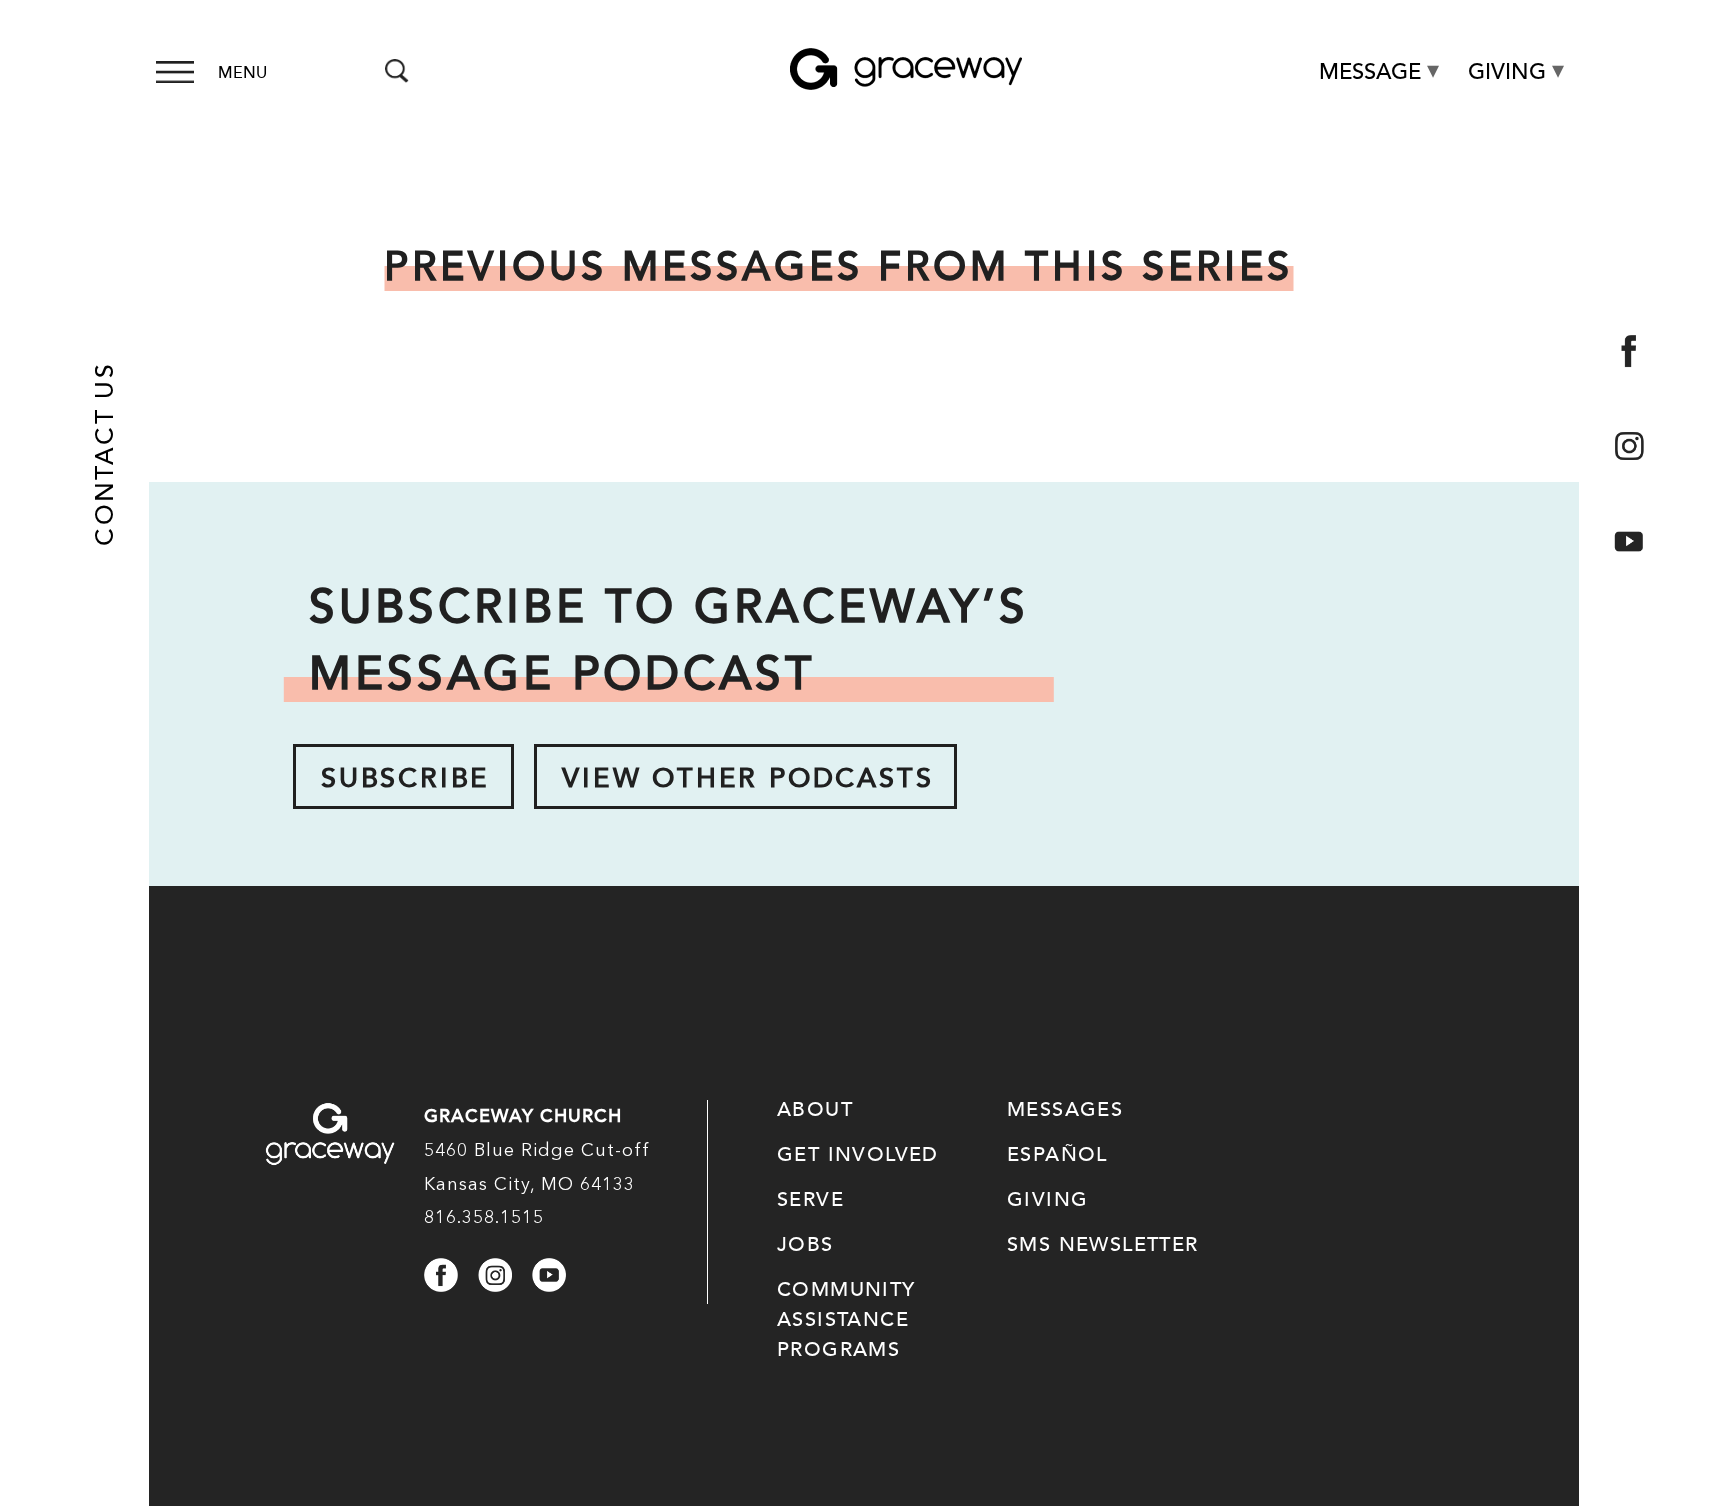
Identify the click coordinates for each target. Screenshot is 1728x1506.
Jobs (805, 1245)
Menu (242, 73)
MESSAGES (1065, 1110)
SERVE (810, 1200)
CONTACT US (105, 454)
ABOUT (815, 1110)
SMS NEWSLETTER (1103, 1245)
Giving (1507, 72)
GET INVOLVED (858, 1155)
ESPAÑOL (1057, 1155)
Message (1370, 72)
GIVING (1047, 1200)
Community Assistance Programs (846, 1320)
